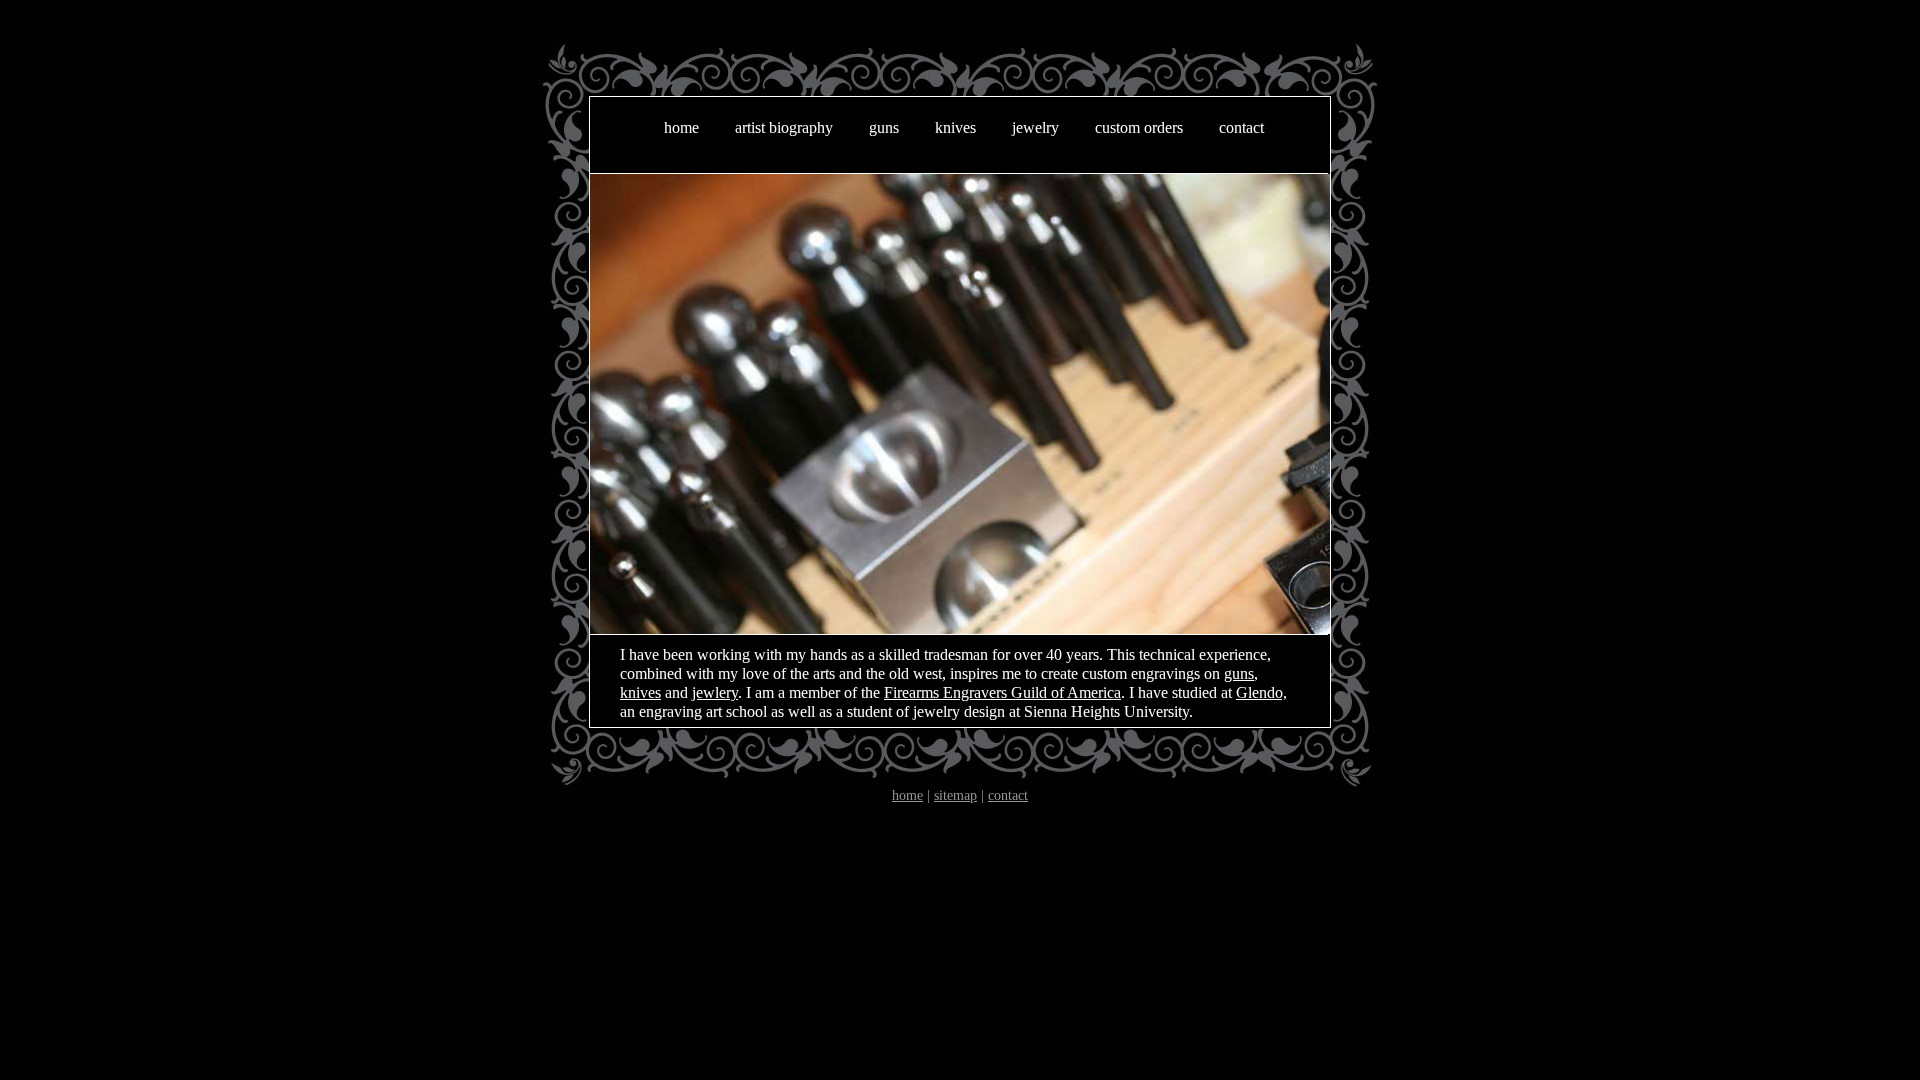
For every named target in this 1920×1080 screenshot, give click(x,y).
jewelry (1035, 127)
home (681, 127)
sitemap (955, 795)
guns (884, 127)
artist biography (784, 127)
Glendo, (1261, 692)
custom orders (1139, 127)
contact (1241, 127)
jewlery (715, 692)
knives (955, 127)
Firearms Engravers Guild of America (1002, 692)
